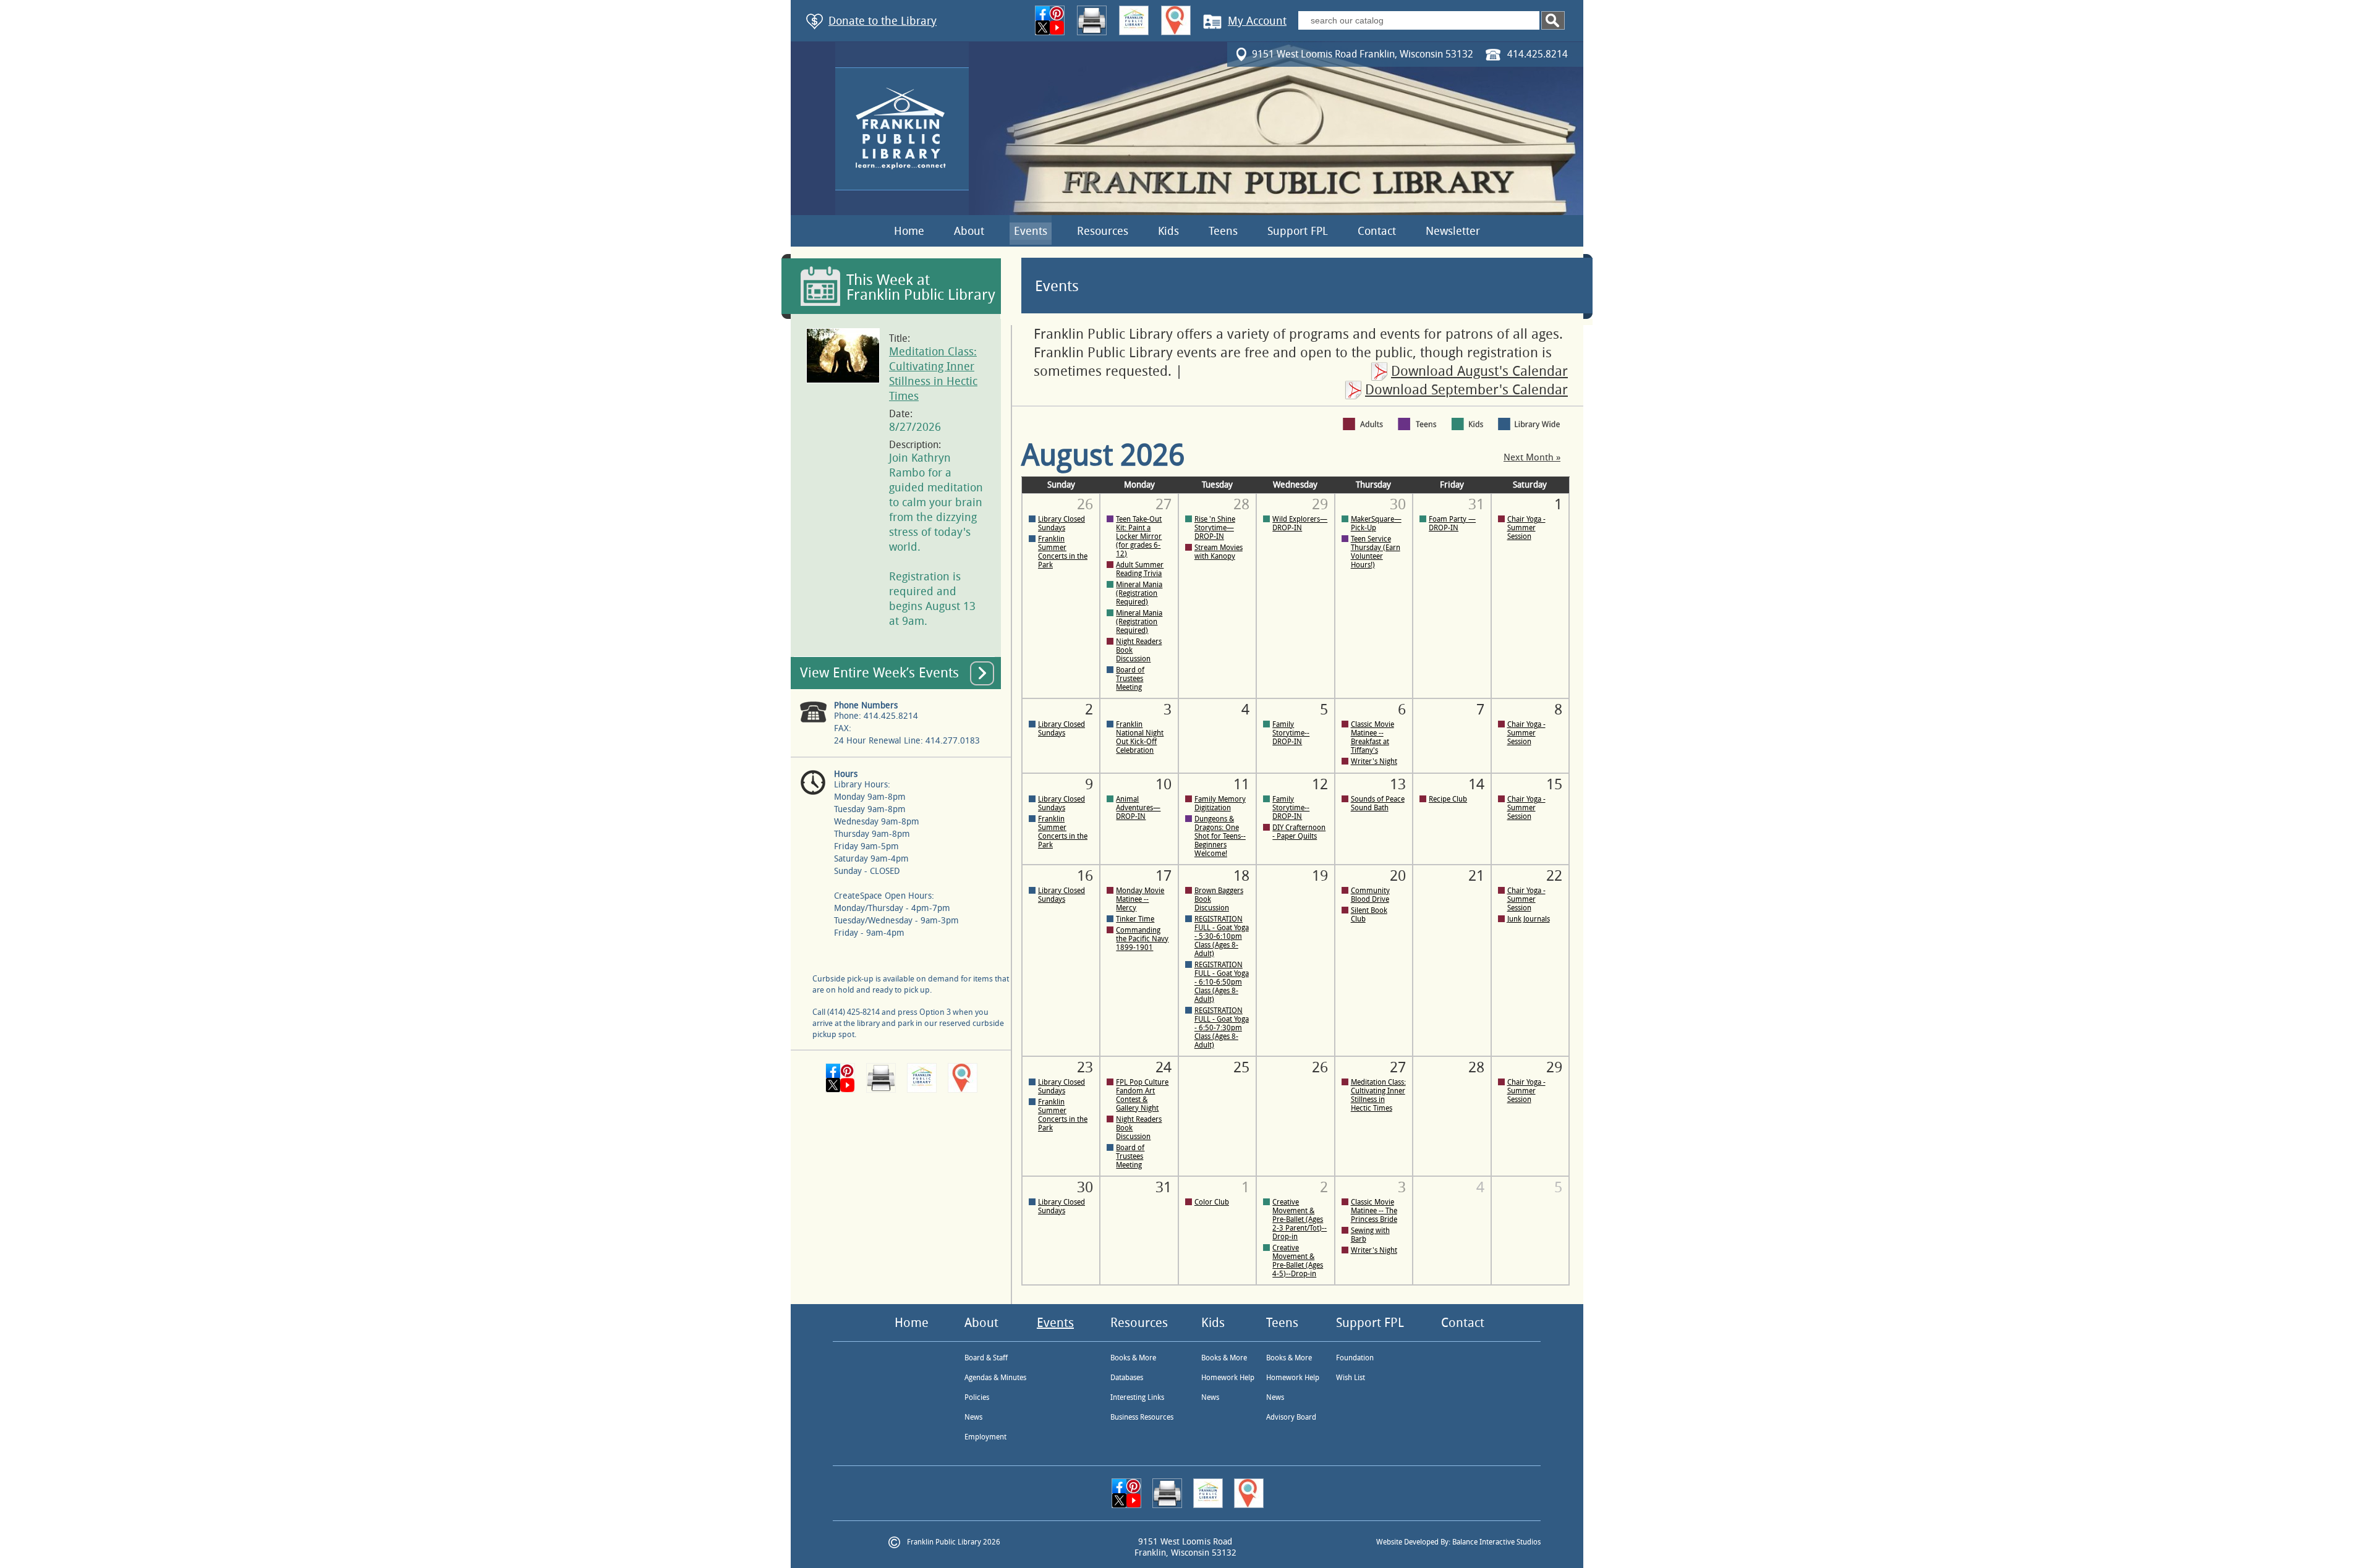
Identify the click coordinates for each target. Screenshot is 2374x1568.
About (969, 231)
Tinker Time (1135, 919)
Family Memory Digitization (1220, 803)
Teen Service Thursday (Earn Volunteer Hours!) (1376, 552)
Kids (1168, 231)
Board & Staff (986, 1358)
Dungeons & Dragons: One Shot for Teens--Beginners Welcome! (1220, 836)
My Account (1257, 21)
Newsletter (1453, 231)
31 (1164, 1187)
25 (1241, 1067)
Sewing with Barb (1370, 1235)
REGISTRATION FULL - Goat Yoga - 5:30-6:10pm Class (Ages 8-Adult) (1222, 936)
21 (1476, 876)
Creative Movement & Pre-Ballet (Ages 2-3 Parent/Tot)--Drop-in (1300, 1219)
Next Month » (1532, 458)
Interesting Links (1137, 1397)
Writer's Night (1374, 761)
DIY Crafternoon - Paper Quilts (1299, 832)
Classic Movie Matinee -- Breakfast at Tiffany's (1372, 737)
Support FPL (1298, 231)
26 (1320, 1067)
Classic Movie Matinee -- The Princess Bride (1374, 1211)
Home (909, 231)
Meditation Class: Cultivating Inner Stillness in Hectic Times (1378, 1095)
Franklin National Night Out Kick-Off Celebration (1140, 737)
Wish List (1351, 1378)
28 (1476, 1067)
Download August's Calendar (1479, 371)
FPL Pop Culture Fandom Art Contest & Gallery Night (1142, 1095)
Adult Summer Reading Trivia (1140, 569)
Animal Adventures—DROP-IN (1138, 808)
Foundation (1355, 1358)
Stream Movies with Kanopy (1219, 552)
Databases (1127, 1378)
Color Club (1212, 1202)
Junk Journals (1529, 919)
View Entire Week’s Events (879, 673)
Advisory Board (1291, 1417)
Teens (1223, 231)
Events (1031, 231)
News (973, 1417)
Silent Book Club (1369, 915)
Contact (1377, 231)
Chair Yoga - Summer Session (1526, 528)
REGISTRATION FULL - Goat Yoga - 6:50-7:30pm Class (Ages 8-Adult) (1222, 1028)
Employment (985, 1437)
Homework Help (1228, 1378)
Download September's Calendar (1466, 390)
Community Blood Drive (1370, 895)
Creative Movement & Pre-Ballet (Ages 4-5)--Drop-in (1298, 1261)
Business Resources (1142, 1417)
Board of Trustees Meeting (1130, 679)
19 (1320, 876)
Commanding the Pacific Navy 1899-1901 (1142, 939)
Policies (977, 1397)
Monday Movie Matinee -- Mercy (1140, 899)
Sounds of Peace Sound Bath (1378, 803)
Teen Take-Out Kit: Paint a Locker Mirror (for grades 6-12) (1139, 536)
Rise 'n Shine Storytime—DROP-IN (1215, 528)
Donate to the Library (883, 21)
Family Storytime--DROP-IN (1291, 733)
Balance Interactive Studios (1496, 1542)
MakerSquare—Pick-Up (1376, 523)
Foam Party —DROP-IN (1452, 523)
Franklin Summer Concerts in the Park (1063, 552)
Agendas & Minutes (995, 1378)
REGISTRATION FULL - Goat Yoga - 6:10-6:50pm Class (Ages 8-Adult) (1222, 982)
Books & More (1133, 1358)
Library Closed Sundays (1061, 523)
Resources (1103, 231)
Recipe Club (1448, 799)
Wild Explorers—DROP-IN (1300, 523)
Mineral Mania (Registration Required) (1139, 593)
